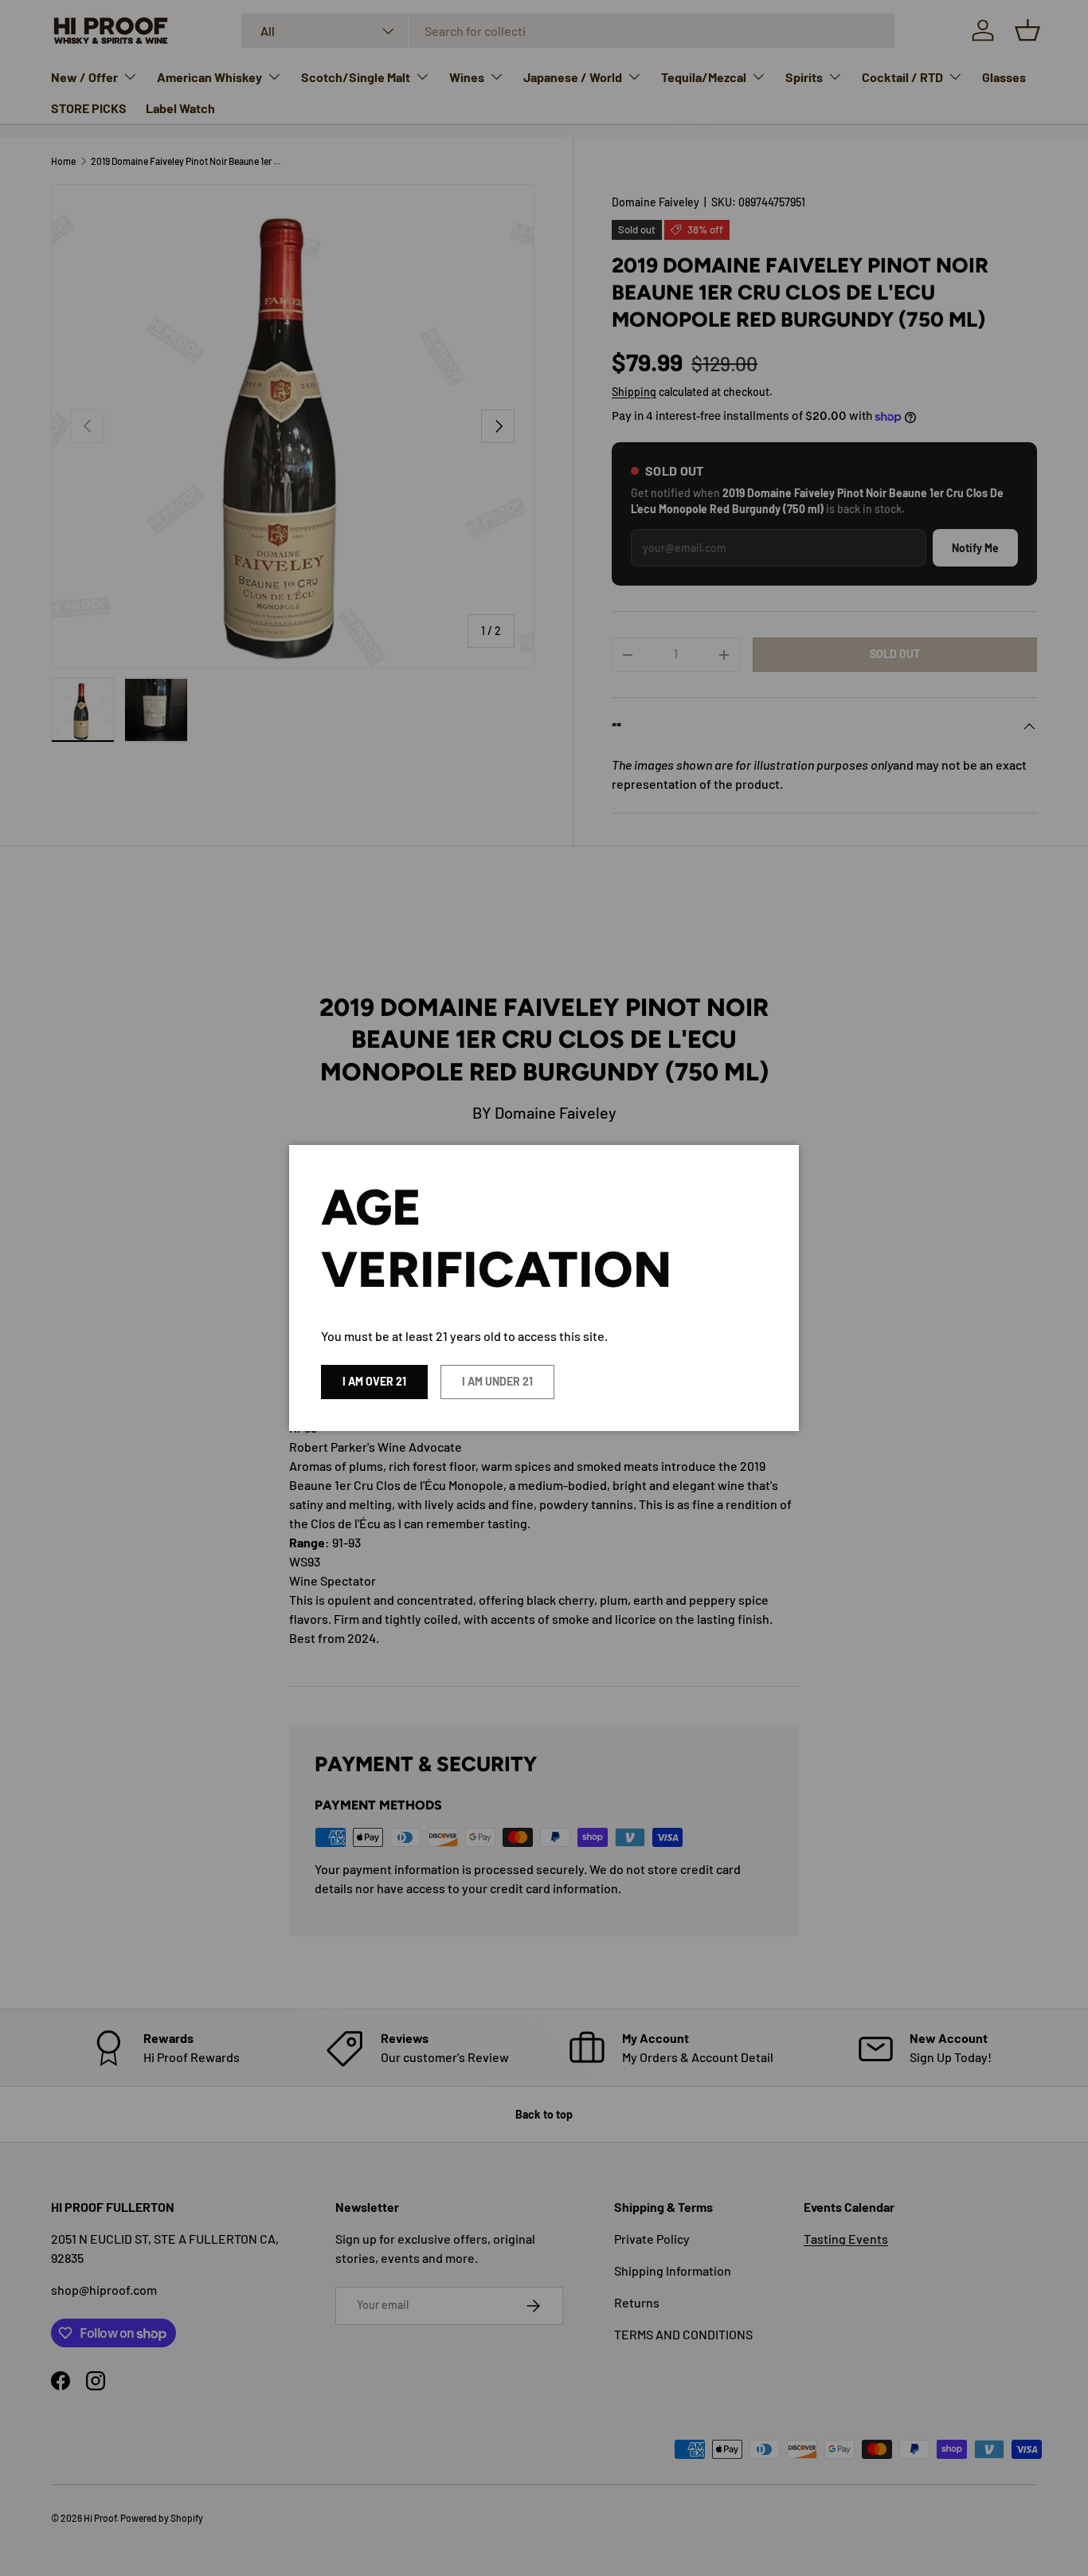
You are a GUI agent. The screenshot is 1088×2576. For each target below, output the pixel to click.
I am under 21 (497, 1381)
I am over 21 (374, 1381)
